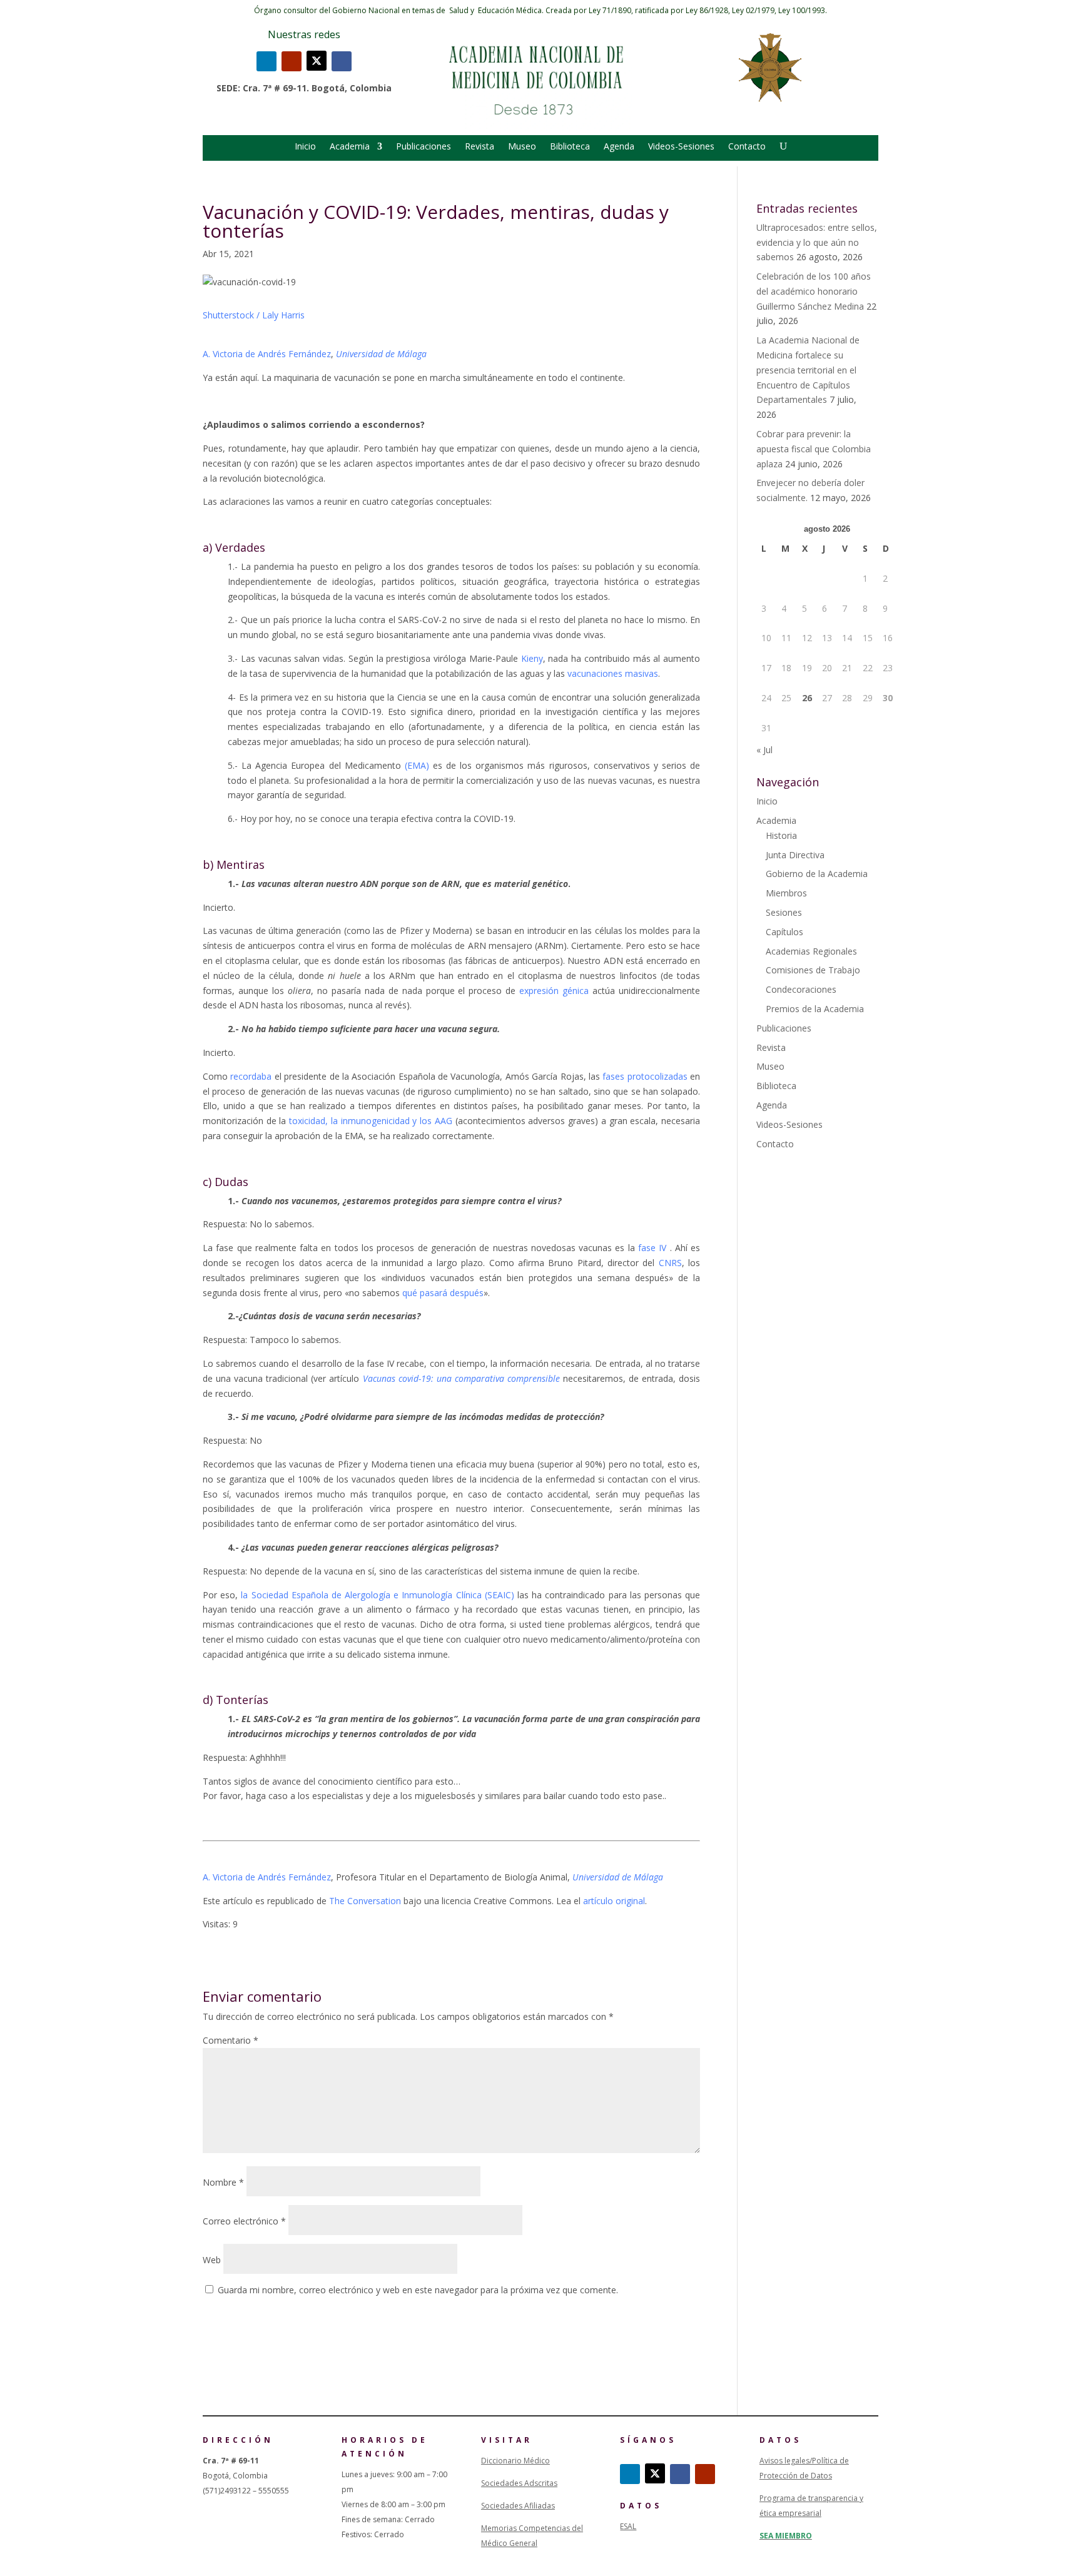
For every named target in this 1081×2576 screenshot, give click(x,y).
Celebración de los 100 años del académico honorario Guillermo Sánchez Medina (814, 291)
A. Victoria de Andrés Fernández (267, 354)
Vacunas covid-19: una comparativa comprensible (461, 1378)
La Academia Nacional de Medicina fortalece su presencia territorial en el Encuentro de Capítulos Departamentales (808, 370)
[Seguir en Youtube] (292, 61)
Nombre (223, 2182)
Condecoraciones (801, 989)
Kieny (532, 658)
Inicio (305, 147)
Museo (522, 147)
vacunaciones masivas (613, 673)
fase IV (652, 1248)
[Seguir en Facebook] (342, 61)
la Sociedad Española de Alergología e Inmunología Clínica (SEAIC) (378, 1595)
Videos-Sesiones (681, 147)
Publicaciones (424, 147)
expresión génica (554, 991)
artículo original (614, 1901)
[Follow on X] (317, 61)
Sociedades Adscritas (519, 2483)
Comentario (231, 2040)
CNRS (670, 1263)
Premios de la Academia (815, 1009)
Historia (781, 835)
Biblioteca (570, 147)
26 (807, 698)
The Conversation (365, 1901)
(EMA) (417, 765)
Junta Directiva (795, 855)
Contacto (747, 147)
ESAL (628, 2526)
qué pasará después (443, 1293)
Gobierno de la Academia (817, 874)
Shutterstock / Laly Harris (254, 315)
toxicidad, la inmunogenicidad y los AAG (371, 1121)
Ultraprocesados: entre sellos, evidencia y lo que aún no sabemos (817, 242)
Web (212, 2260)
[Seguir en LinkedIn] (266, 61)
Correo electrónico (244, 2221)
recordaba (251, 1076)
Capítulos (784, 932)
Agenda (619, 147)
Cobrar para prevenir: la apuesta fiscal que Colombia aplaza (814, 449)
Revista (480, 147)
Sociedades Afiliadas (518, 2506)
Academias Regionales (811, 951)
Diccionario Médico (515, 2461)
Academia (350, 147)
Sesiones (784, 912)
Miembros (786, 893)
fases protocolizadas (645, 1076)
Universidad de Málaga (381, 354)
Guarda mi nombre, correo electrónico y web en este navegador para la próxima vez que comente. (418, 2290)
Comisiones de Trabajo (813, 970)
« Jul (764, 750)
